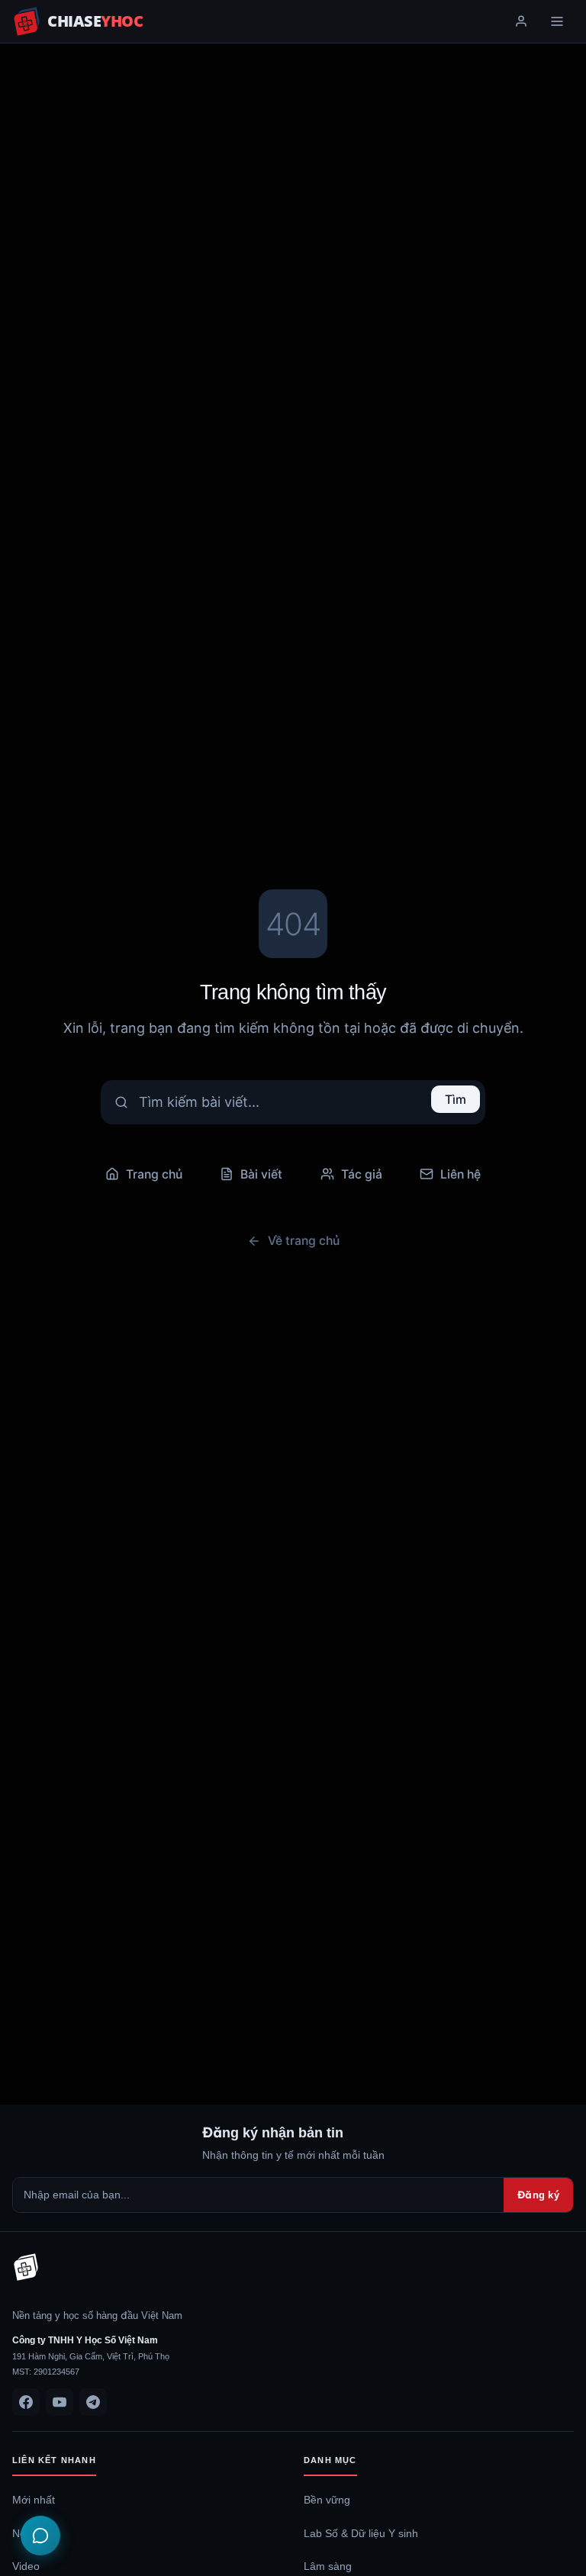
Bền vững (327, 2500)
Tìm (456, 1099)
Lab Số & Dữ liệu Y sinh (361, 2533)
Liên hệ (460, 1174)
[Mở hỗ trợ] (40, 2536)
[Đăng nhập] (521, 21)
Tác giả (362, 1174)
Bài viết (261, 1174)
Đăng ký (538, 2195)
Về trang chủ (304, 1240)
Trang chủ (154, 1174)
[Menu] (557, 21)
